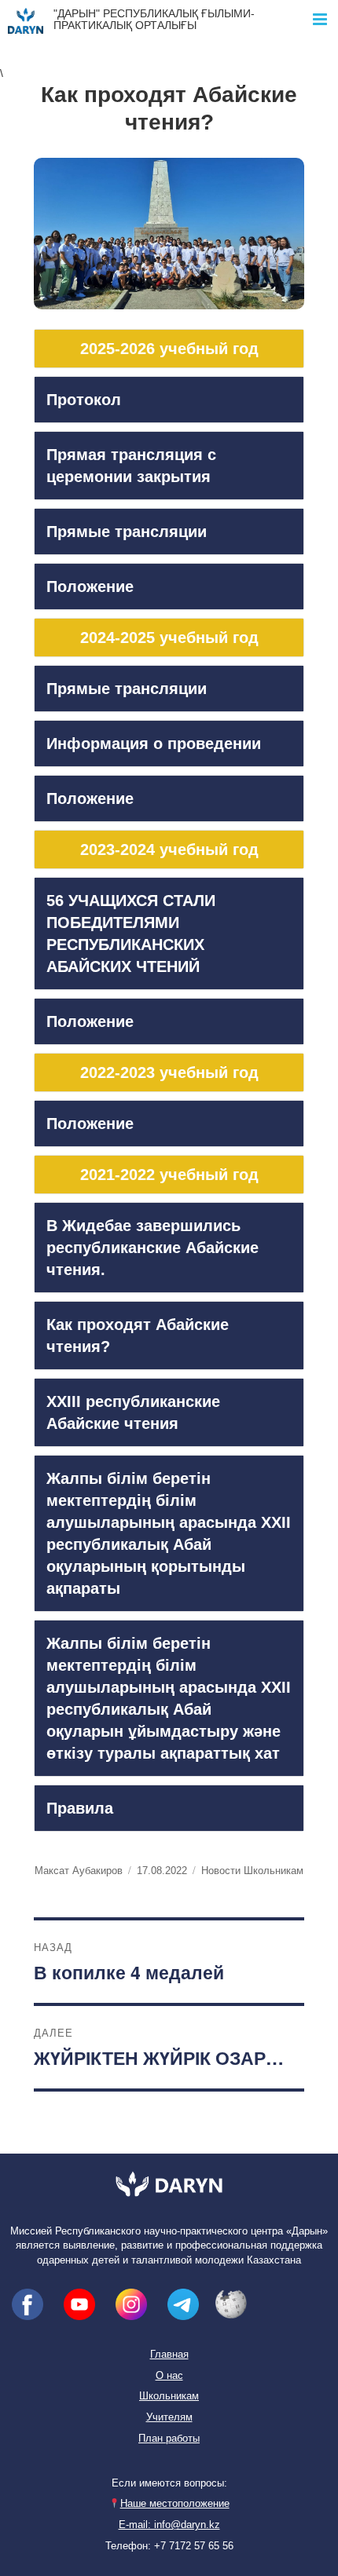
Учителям (169, 2417)
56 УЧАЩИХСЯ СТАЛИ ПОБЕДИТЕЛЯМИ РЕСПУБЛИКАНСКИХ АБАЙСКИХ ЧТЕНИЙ (131, 934)
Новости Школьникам (252, 1871)
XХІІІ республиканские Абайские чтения (133, 1412)
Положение (90, 586)
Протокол (84, 400)
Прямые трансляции (127, 532)
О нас (169, 2376)
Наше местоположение (175, 2504)
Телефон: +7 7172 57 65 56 (169, 2546)
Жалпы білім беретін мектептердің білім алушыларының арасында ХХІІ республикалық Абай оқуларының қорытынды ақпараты (169, 1533)
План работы (169, 2439)
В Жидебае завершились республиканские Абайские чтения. (152, 1248)
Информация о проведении (154, 744)
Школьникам (169, 2396)
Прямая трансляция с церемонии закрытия (131, 466)
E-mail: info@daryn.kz (169, 2525)
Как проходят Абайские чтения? (138, 1336)
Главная (169, 2355)
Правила (80, 1808)
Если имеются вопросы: (169, 2483)
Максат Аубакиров (79, 1871)
